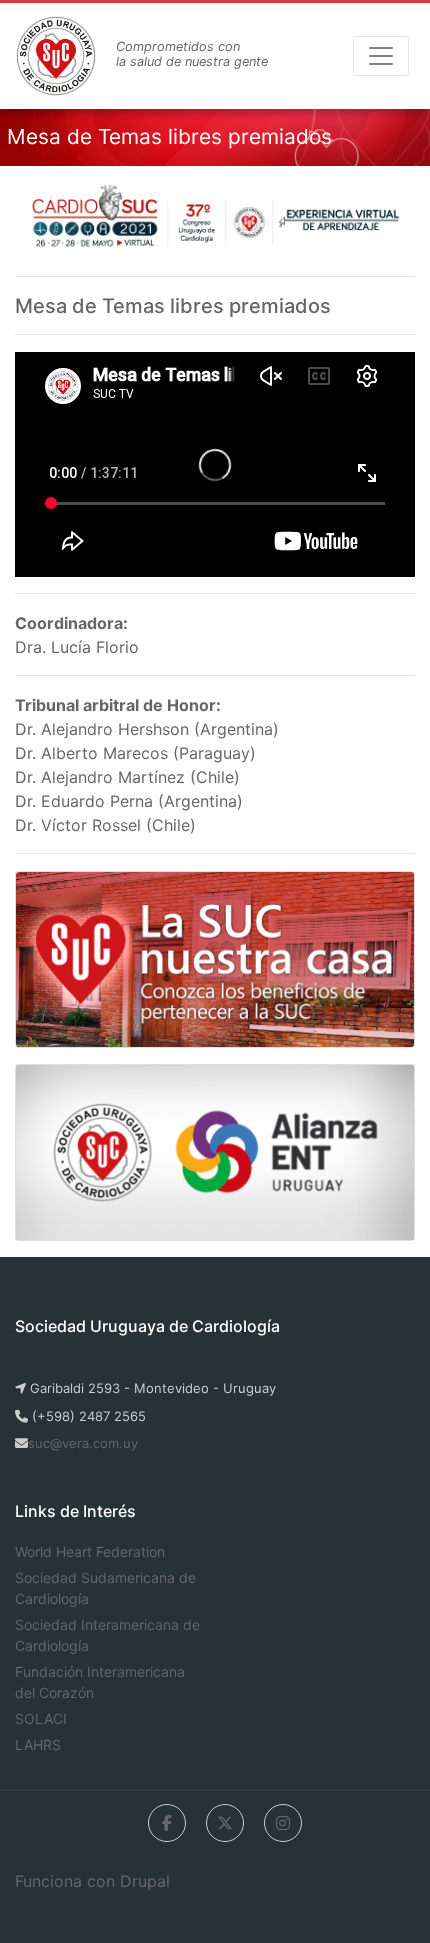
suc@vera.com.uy (83, 1443)
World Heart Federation (90, 1551)
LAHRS (38, 1744)
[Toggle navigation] (381, 56)
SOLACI (41, 1718)
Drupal (145, 1881)
